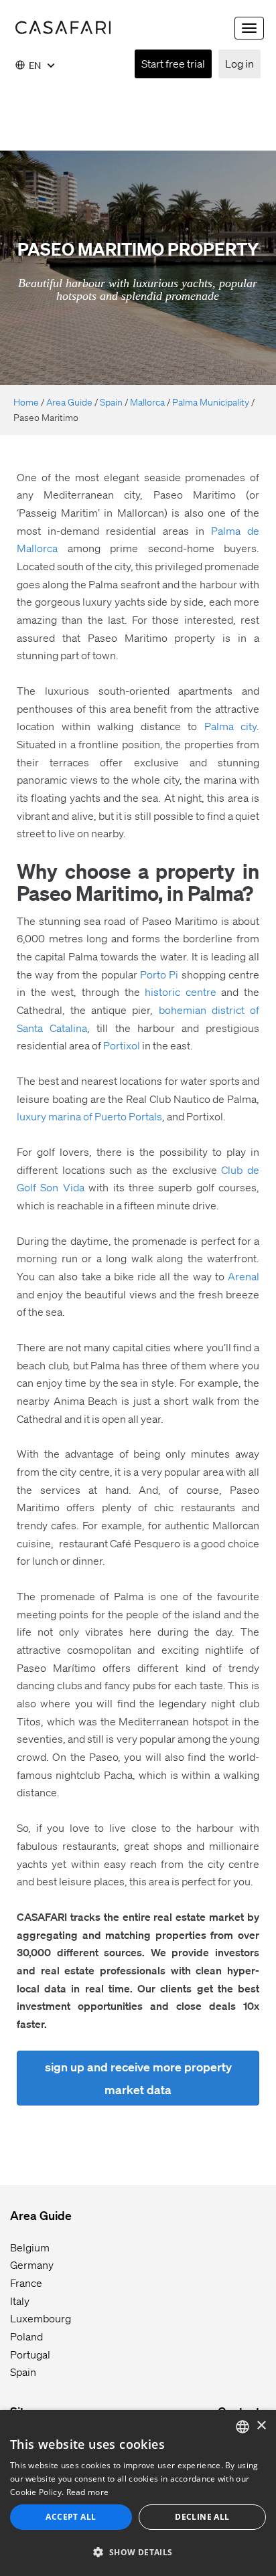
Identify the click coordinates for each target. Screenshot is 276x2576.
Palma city (231, 726)
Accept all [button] (71, 2517)
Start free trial (173, 63)
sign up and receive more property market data (138, 2078)
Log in (239, 63)
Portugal (30, 2354)
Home (26, 402)
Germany (32, 2264)
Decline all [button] (202, 2517)
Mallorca (147, 402)
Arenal (244, 1276)
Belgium (30, 2247)
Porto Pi (159, 974)
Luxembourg (41, 2318)
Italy (20, 2301)
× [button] (261, 2426)
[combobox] (243, 2427)
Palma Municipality (211, 402)
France (26, 2283)
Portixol (122, 1045)
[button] (138, 2552)
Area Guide (69, 402)
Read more (88, 2492)
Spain (111, 402)
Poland (26, 2336)
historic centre (181, 992)
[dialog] (138, 2493)
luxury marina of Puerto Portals (89, 1116)
